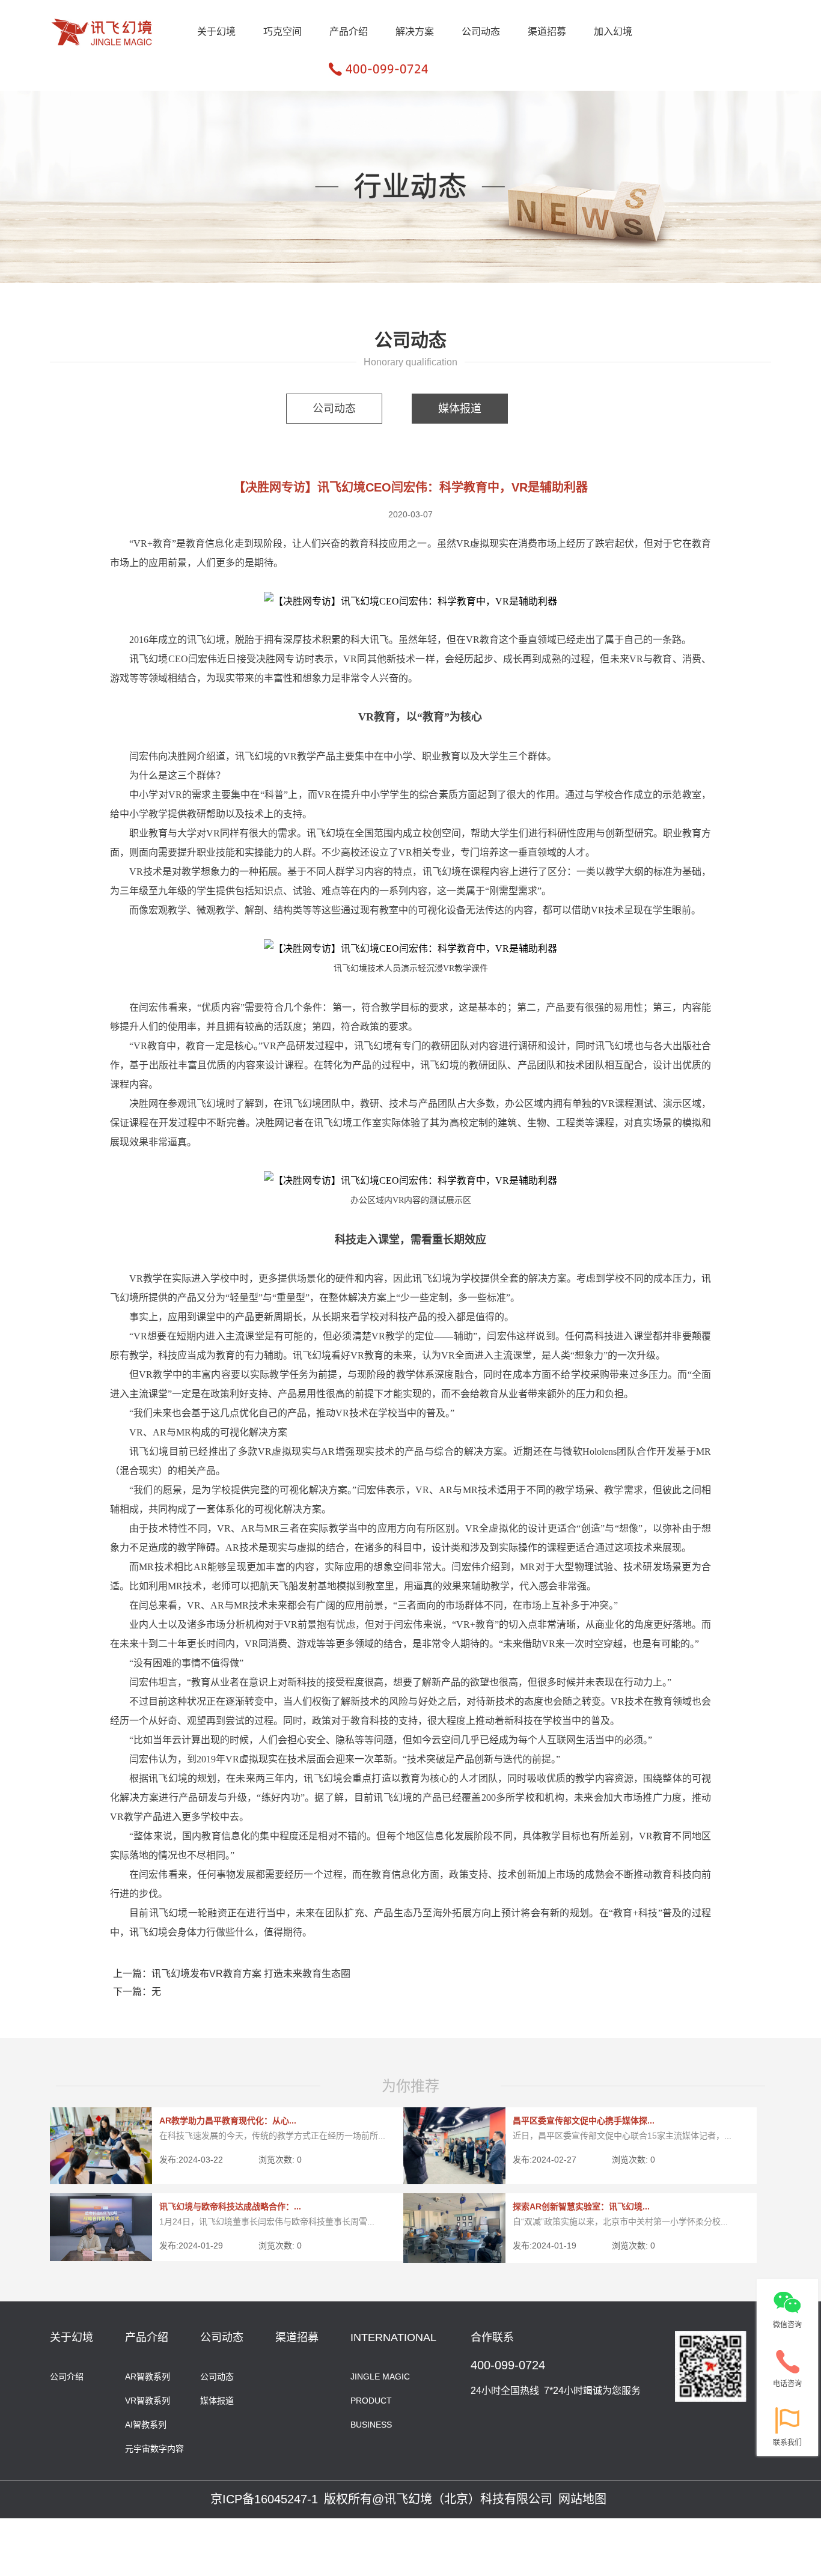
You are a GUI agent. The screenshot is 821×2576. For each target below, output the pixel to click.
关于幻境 (216, 32)
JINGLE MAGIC (380, 2376)
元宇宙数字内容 (154, 2448)
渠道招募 (547, 32)
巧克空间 (282, 32)
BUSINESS (371, 2424)
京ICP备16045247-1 (264, 2499)
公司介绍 (67, 2376)
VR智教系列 (148, 2400)
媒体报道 (460, 409)
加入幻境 (613, 32)
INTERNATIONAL (393, 2337)
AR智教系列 (148, 2376)
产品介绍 (349, 32)
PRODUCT (371, 2400)
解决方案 (415, 32)
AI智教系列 (146, 2424)
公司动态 (481, 32)
